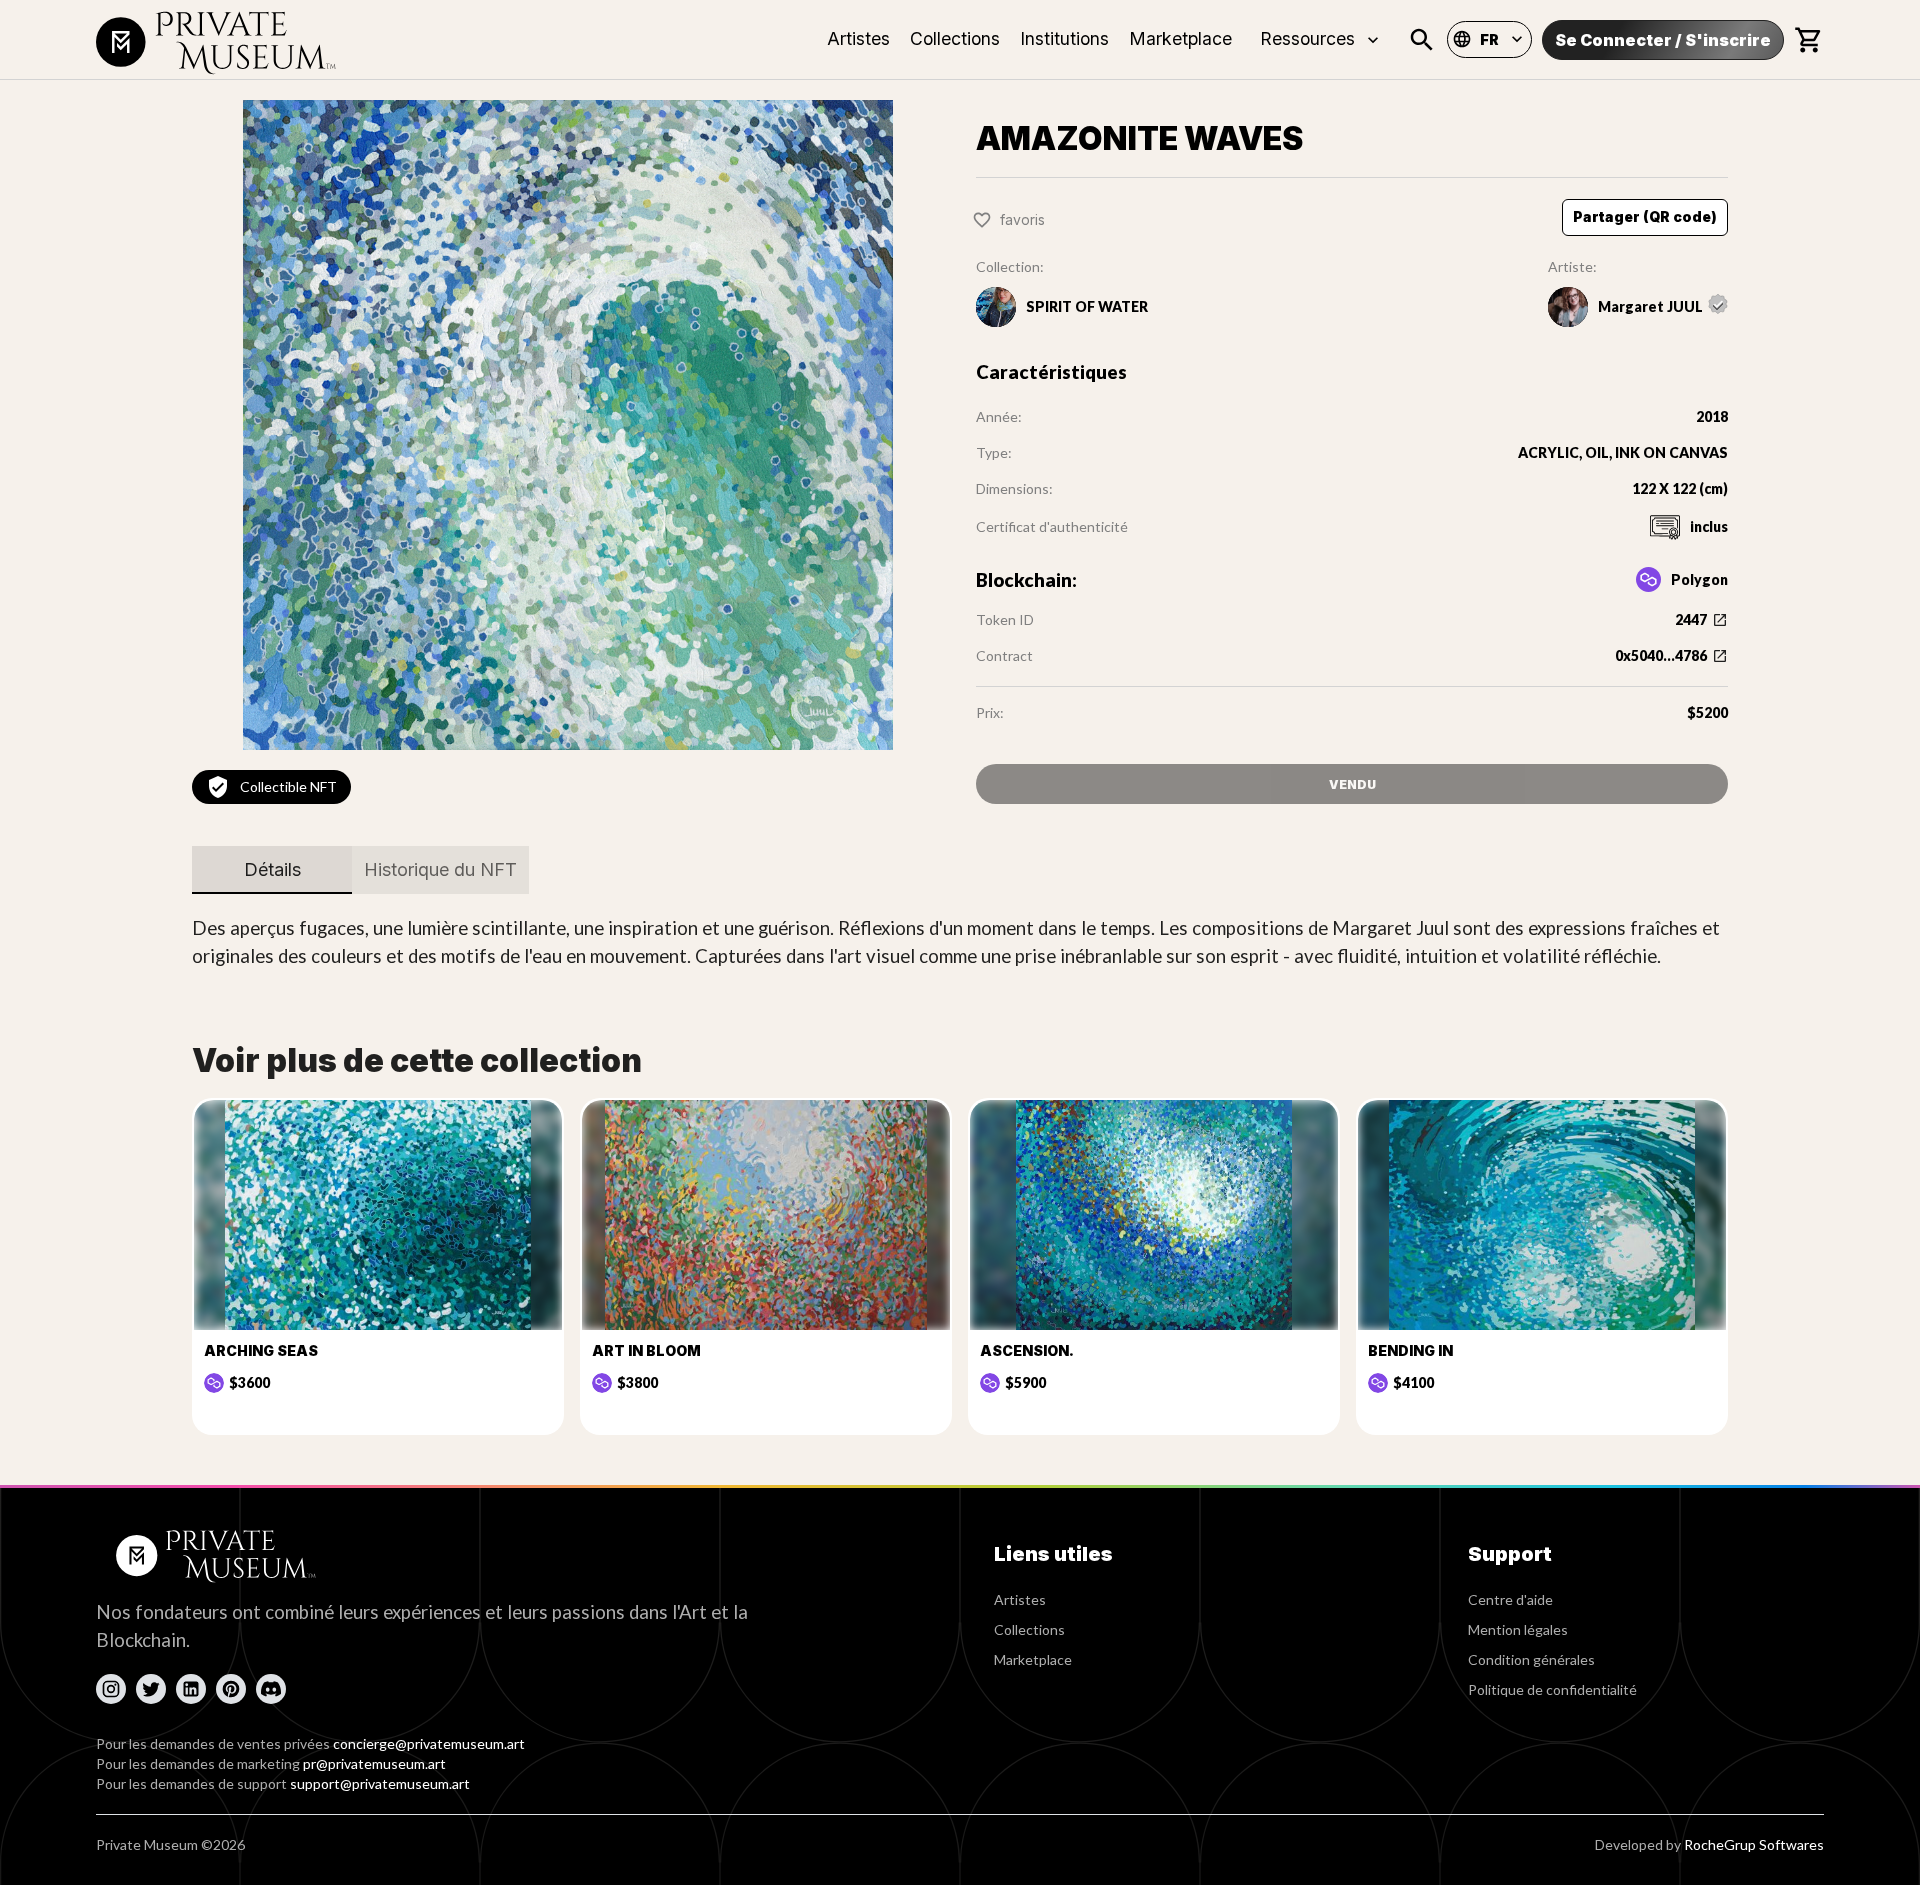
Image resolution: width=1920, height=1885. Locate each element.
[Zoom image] (568, 425)
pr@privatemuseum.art (374, 1763)
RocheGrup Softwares (1754, 1844)
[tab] (272, 870)
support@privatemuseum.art (380, 1783)
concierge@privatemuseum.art (429, 1743)
